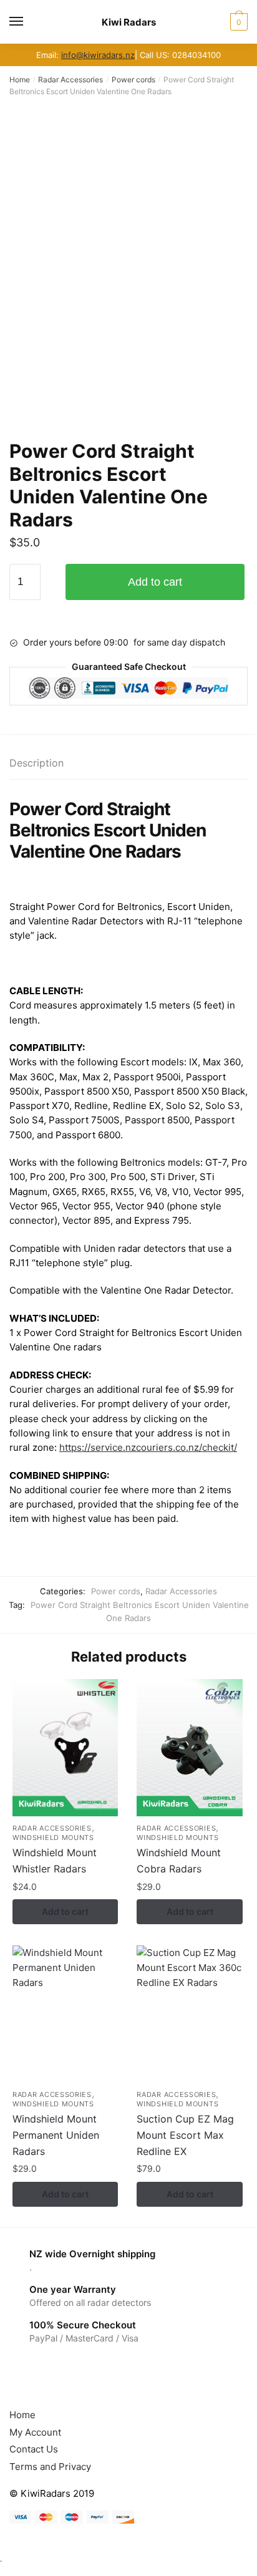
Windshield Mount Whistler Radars (55, 1861)
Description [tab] (36, 763)
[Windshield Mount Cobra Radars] (189, 1748)
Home (20, 80)
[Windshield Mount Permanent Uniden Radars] (65, 2014)
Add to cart (155, 582)
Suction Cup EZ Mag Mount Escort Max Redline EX (185, 2135)
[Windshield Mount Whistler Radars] (65, 1748)
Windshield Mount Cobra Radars (179, 1861)
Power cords (133, 80)
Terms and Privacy (50, 2467)
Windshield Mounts (53, 1838)
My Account (35, 2432)
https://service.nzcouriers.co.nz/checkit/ (148, 1447)
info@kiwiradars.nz (98, 55)
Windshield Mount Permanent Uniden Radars (56, 2135)
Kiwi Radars (129, 22)
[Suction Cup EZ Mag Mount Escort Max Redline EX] (189, 2014)
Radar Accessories (70, 80)
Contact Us (34, 2449)
